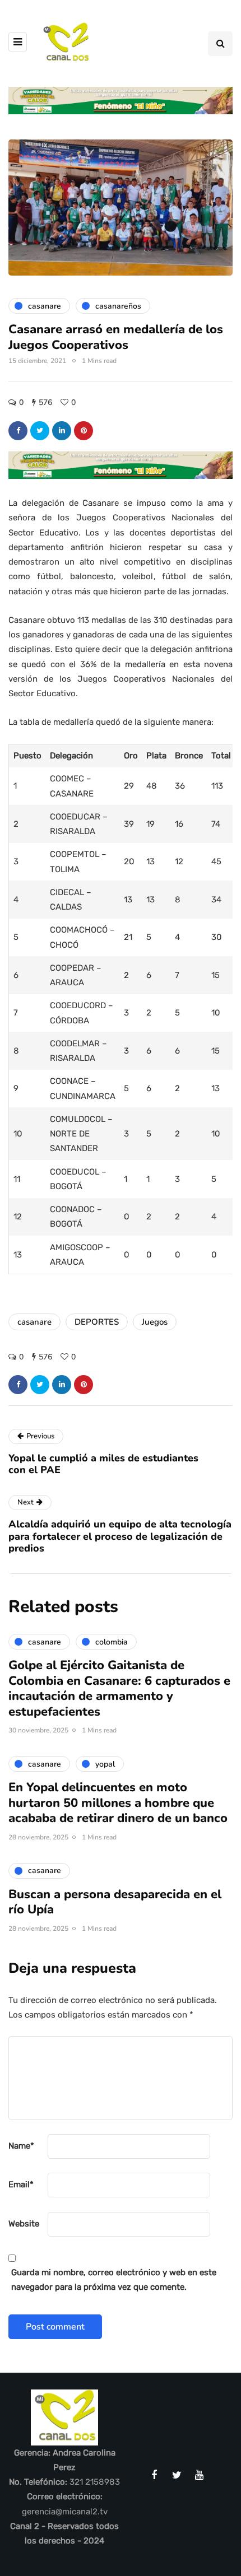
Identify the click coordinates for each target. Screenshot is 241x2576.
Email (21, 2184)
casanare (34, 1322)
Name (21, 2146)
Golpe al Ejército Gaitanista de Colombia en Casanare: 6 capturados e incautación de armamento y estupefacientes (119, 1688)
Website (24, 2224)
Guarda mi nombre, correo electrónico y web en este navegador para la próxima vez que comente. (114, 2280)
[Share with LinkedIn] (62, 431)
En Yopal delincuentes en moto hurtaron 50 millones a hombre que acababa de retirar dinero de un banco (118, 1803)
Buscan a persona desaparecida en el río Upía (115, 1902)
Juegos (155, 1322)
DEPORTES (97, 1322)
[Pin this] (84, 431)
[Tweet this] (40, 431)
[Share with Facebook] (18, 431)
